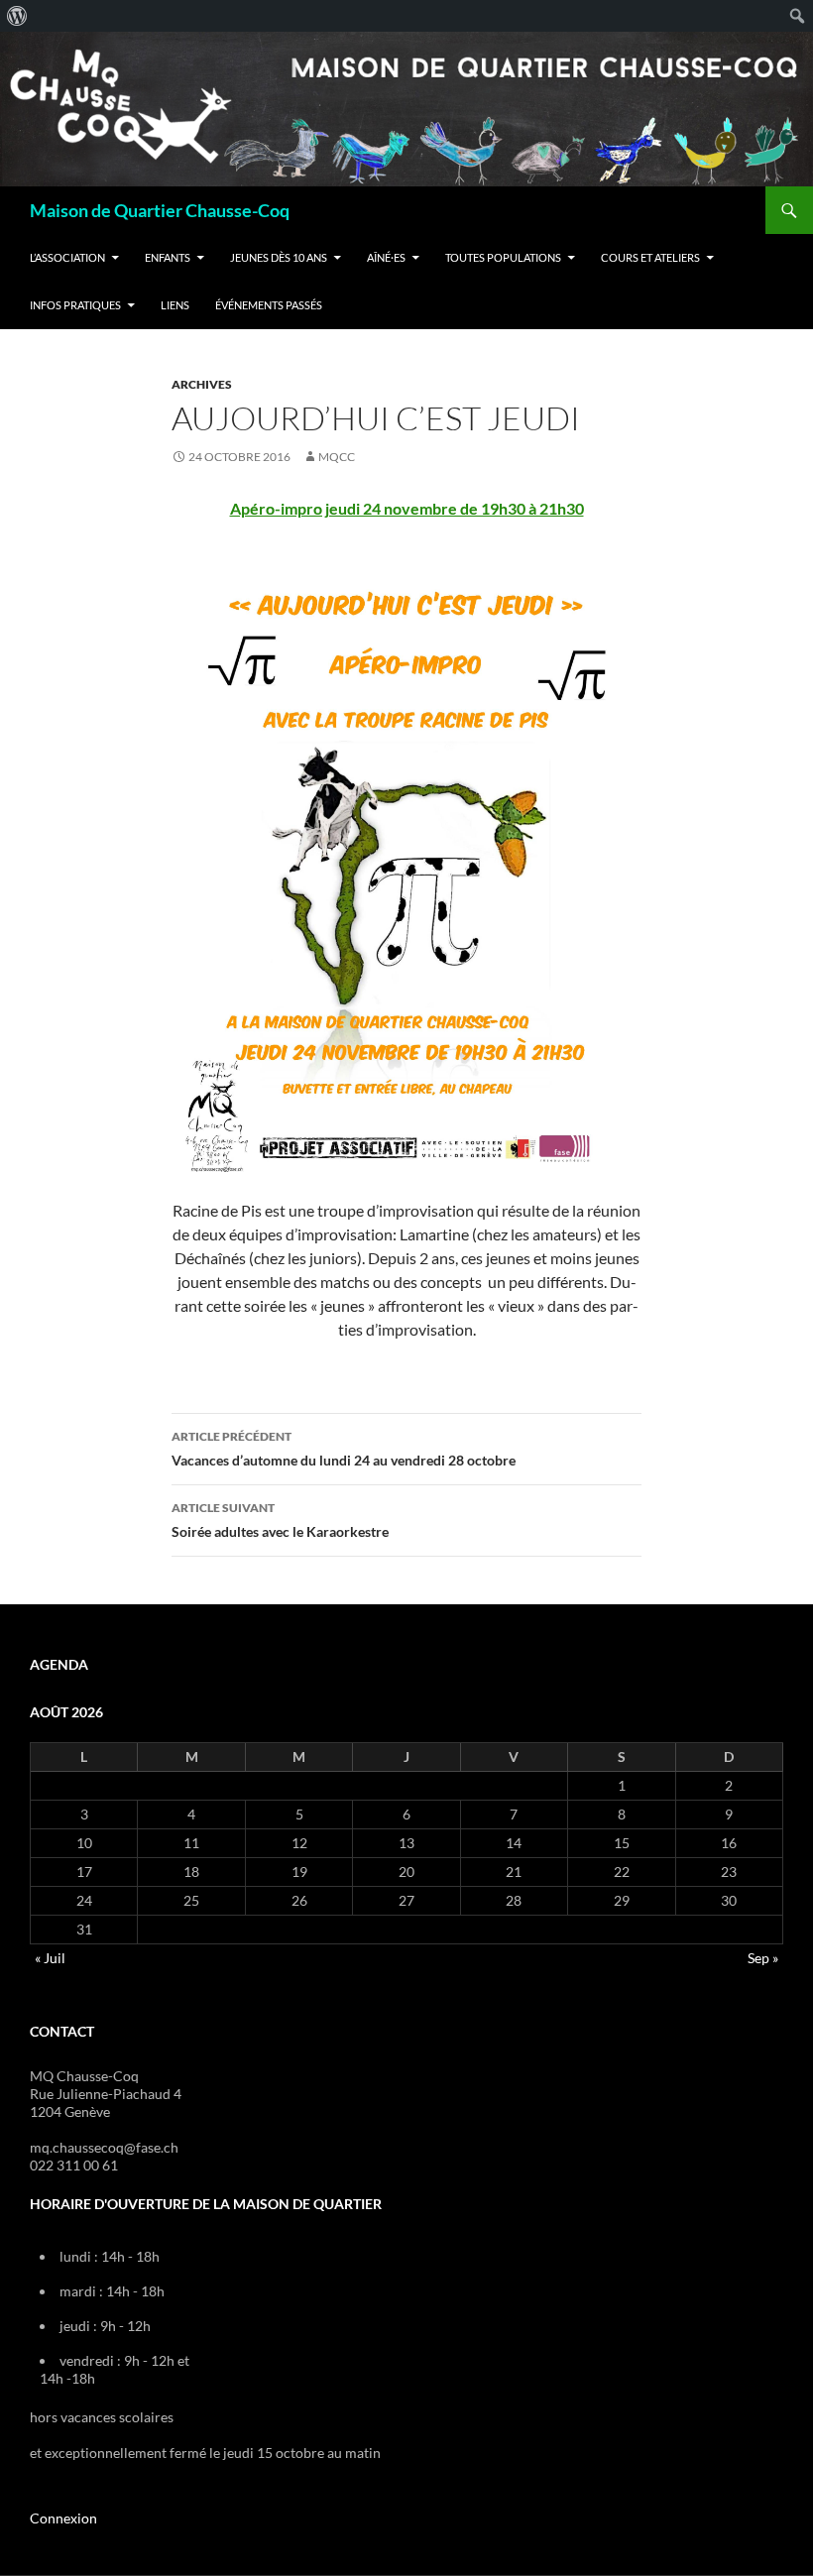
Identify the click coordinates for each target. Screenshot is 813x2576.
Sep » (763, 1958)
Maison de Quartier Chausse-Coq (160, 210)
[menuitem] (17, 16)
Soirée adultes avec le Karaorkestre (280, 1520)
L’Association (67, 257)
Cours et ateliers (650, 257)
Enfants (168, 257)
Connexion (63, 2518)
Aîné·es (386, 257)
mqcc (337, 457)
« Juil (50, 1958)
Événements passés (269, 305)
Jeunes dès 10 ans (279, 257)
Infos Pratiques (75, 305)
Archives (202, 384)
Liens (175, 305)
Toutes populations (503, 257)
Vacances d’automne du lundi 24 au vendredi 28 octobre (344, 1449)
